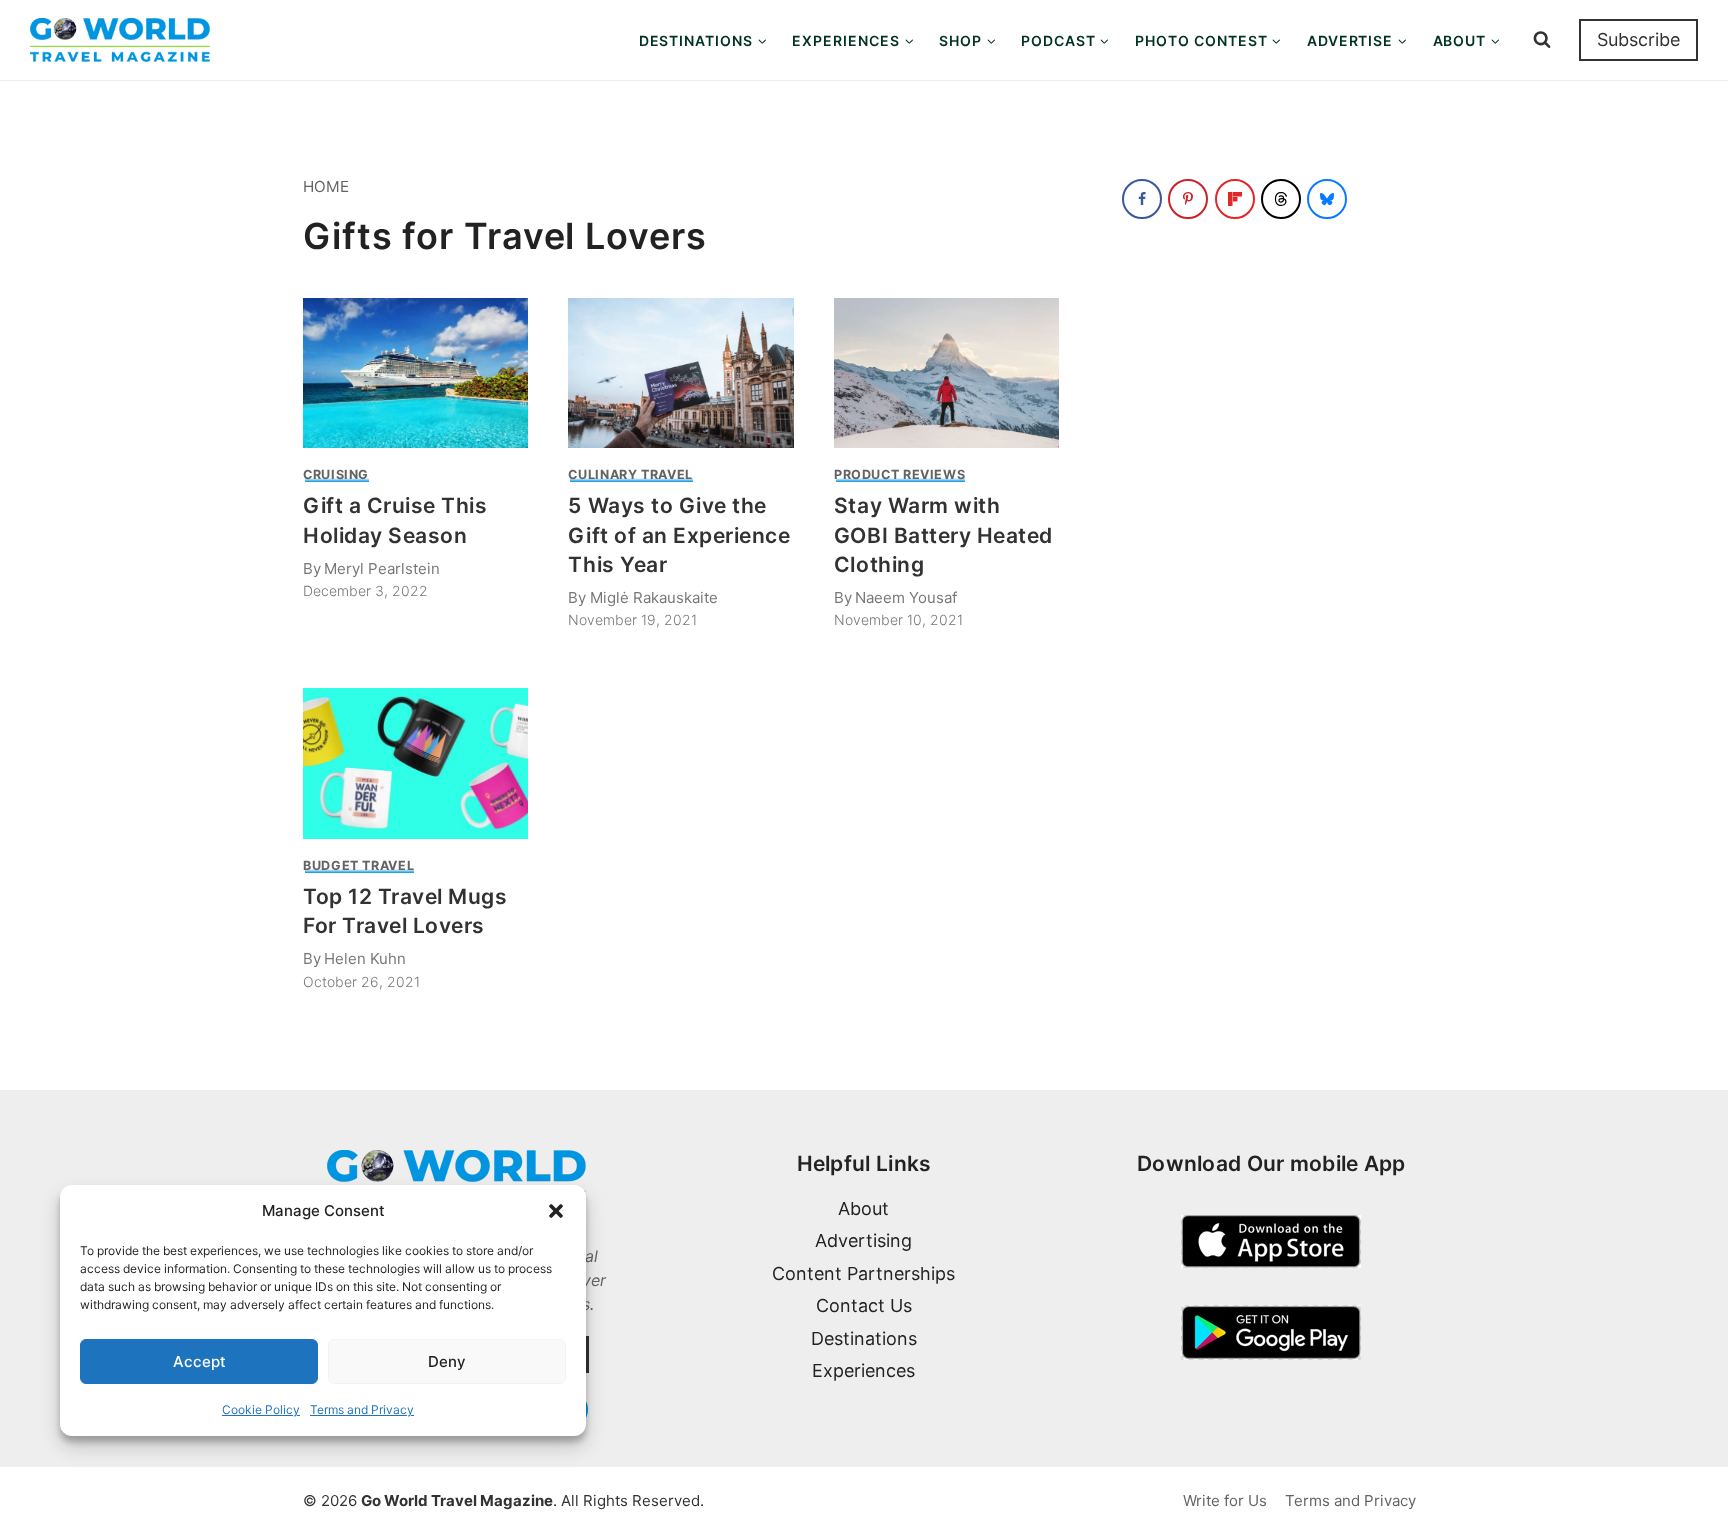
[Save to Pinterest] (1188, 199)
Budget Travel (358, 865)
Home (326, 186)
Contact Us (864, 1305)
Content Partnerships (863, 1273)
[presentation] (415, 373)
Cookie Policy (261, 1409)
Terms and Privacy (362, 1409)
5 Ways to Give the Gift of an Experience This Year (679, 535)
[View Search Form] (1542, 40)
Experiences (863, 1370)
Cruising (336, 474)
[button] (556, 1211)
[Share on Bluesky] (1327, 199)
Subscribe (1638, 39)
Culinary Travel (630, 474)
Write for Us (1225, 1500)
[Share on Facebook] (1142, 199)
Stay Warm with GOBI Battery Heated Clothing (943, 535)
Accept (199, 1361)
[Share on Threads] (1281, 199)
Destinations (864, 1338)
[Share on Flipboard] (1235, 199)
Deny (447, 1361)
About (863, 1208)
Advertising (863, 1240)
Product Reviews (899, 474)
